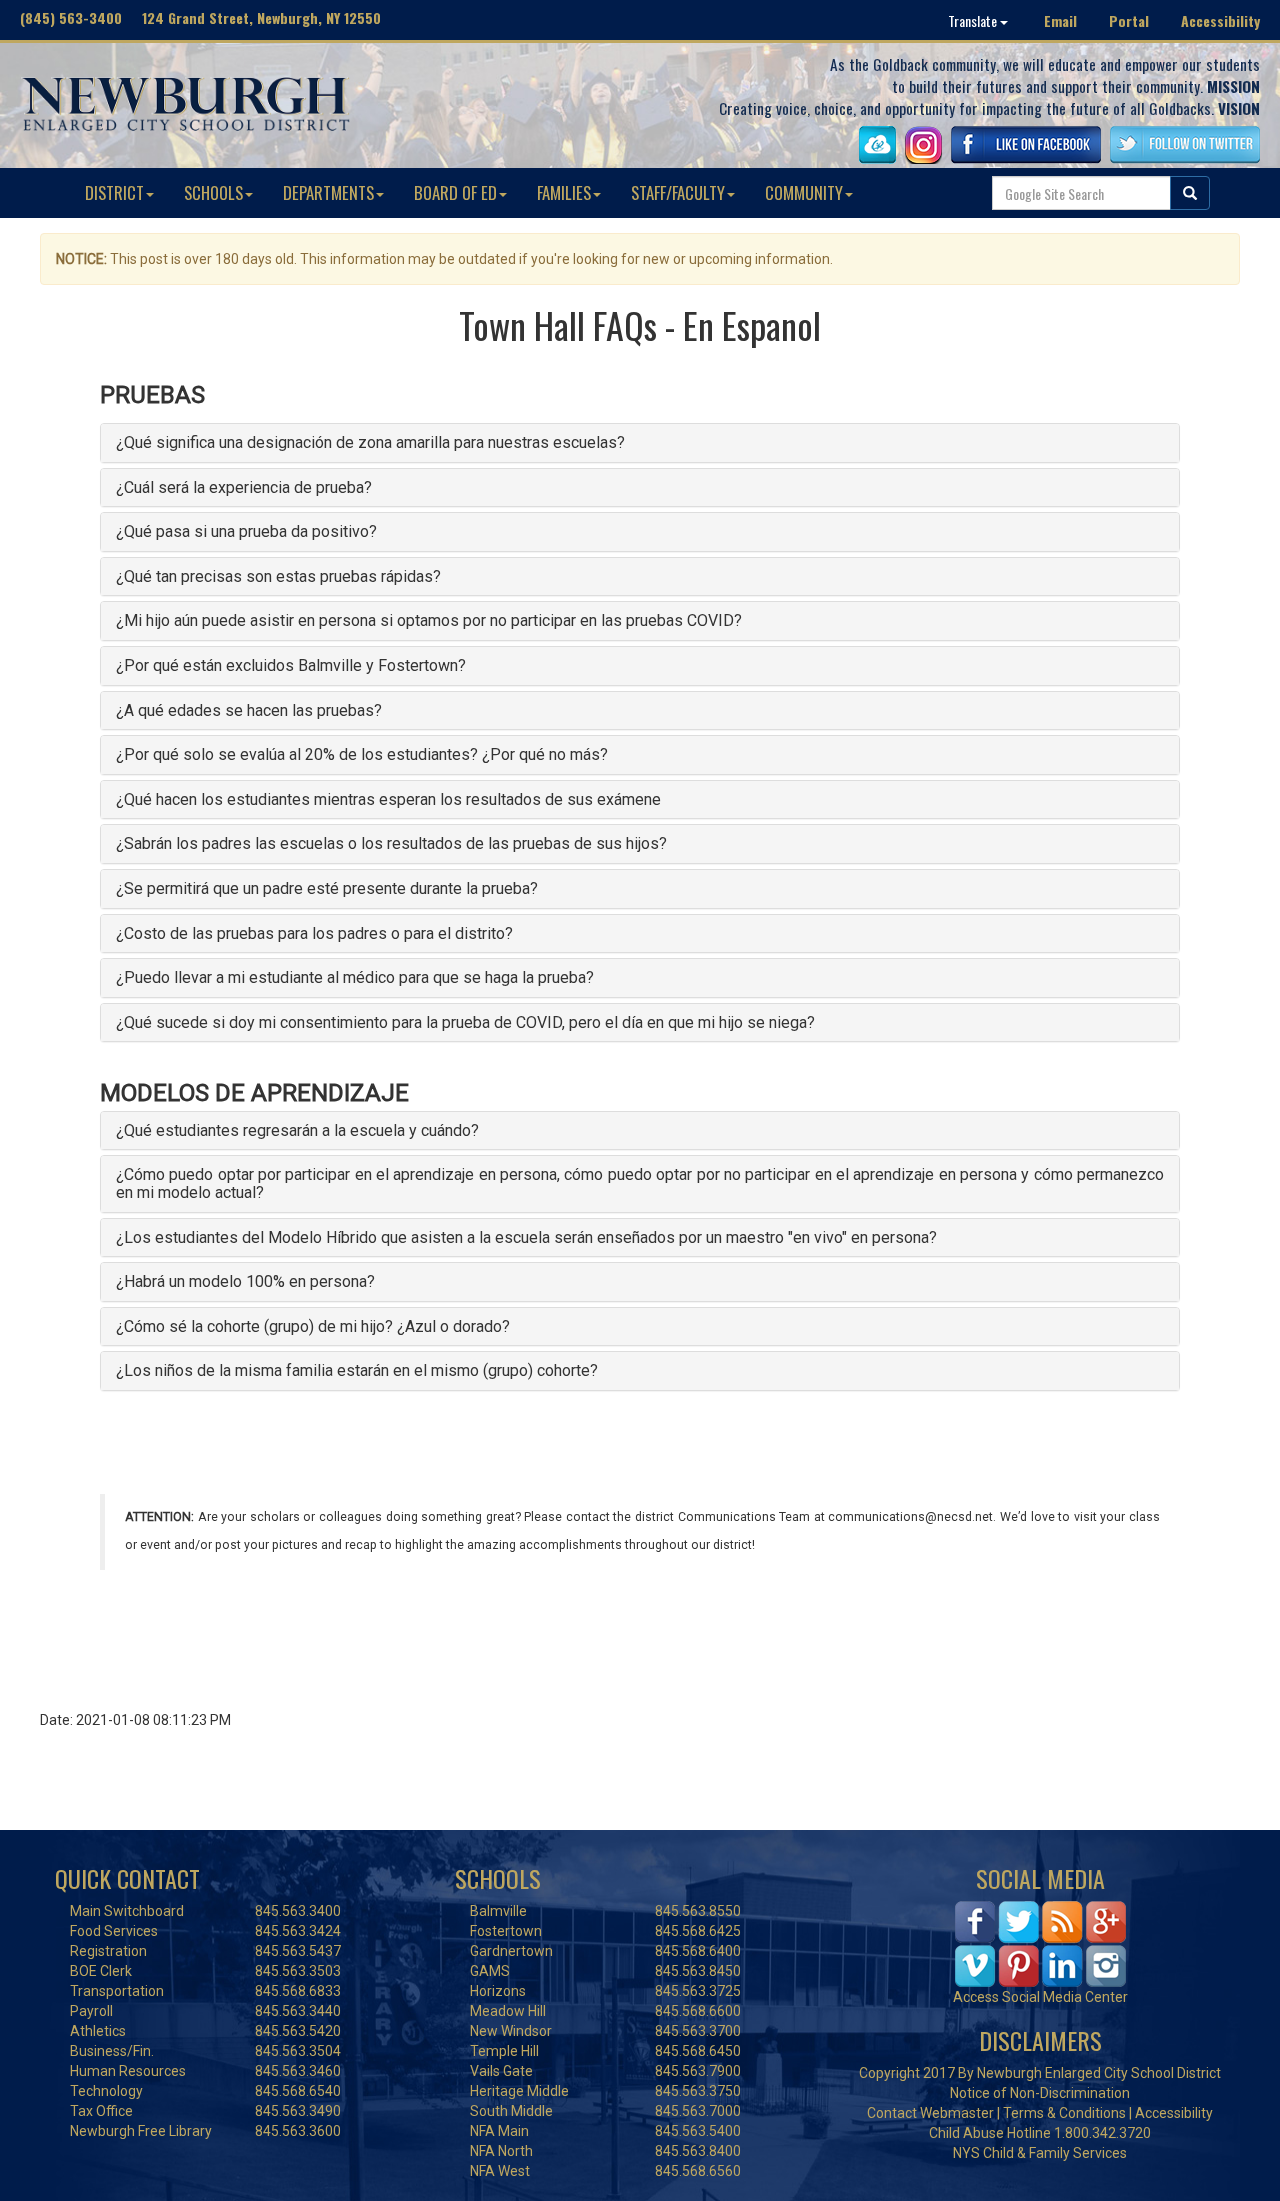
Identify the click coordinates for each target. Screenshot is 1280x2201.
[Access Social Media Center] (1040, 1943)
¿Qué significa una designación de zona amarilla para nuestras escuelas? (370, 442)
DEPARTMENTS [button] (328, 192)
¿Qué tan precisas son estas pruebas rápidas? (278, 576)
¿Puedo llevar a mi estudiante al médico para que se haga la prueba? (355, 977)
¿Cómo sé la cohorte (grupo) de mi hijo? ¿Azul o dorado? (313, 1326)
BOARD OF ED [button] (455, 192)
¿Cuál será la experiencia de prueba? (244, 487)
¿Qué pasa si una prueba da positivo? (246, 531)
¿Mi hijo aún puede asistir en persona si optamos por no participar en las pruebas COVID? (429, 620)
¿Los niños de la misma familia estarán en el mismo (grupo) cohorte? (357, 1370)
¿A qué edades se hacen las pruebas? (249, 710)
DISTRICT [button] (114, 192)
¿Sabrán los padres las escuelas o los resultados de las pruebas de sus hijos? (391, 843)
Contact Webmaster (930, 2113)
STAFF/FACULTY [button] (678, 192)
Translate (974, 20)
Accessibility (1220, 20)
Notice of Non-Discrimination (1040, 2093)
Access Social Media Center (1040, 1997)
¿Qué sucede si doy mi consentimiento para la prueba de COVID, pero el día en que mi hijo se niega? (465, 1022)
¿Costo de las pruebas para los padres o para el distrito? (314, 933)
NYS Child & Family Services (1040, 2153)
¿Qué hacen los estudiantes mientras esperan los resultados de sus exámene (388, 799)
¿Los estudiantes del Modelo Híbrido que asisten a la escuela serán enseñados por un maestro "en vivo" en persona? (526, 1237)
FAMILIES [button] (564, 192)
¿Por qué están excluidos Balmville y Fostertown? (291, 665)
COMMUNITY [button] (804, 192)
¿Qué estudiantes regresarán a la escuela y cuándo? (297, 1130)
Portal (1129, 20)
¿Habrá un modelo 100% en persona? (245, 1281)
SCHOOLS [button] (213, 192)
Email (1060, 20)
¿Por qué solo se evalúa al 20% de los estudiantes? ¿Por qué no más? (362, 754)
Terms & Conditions (1064, 2113)
